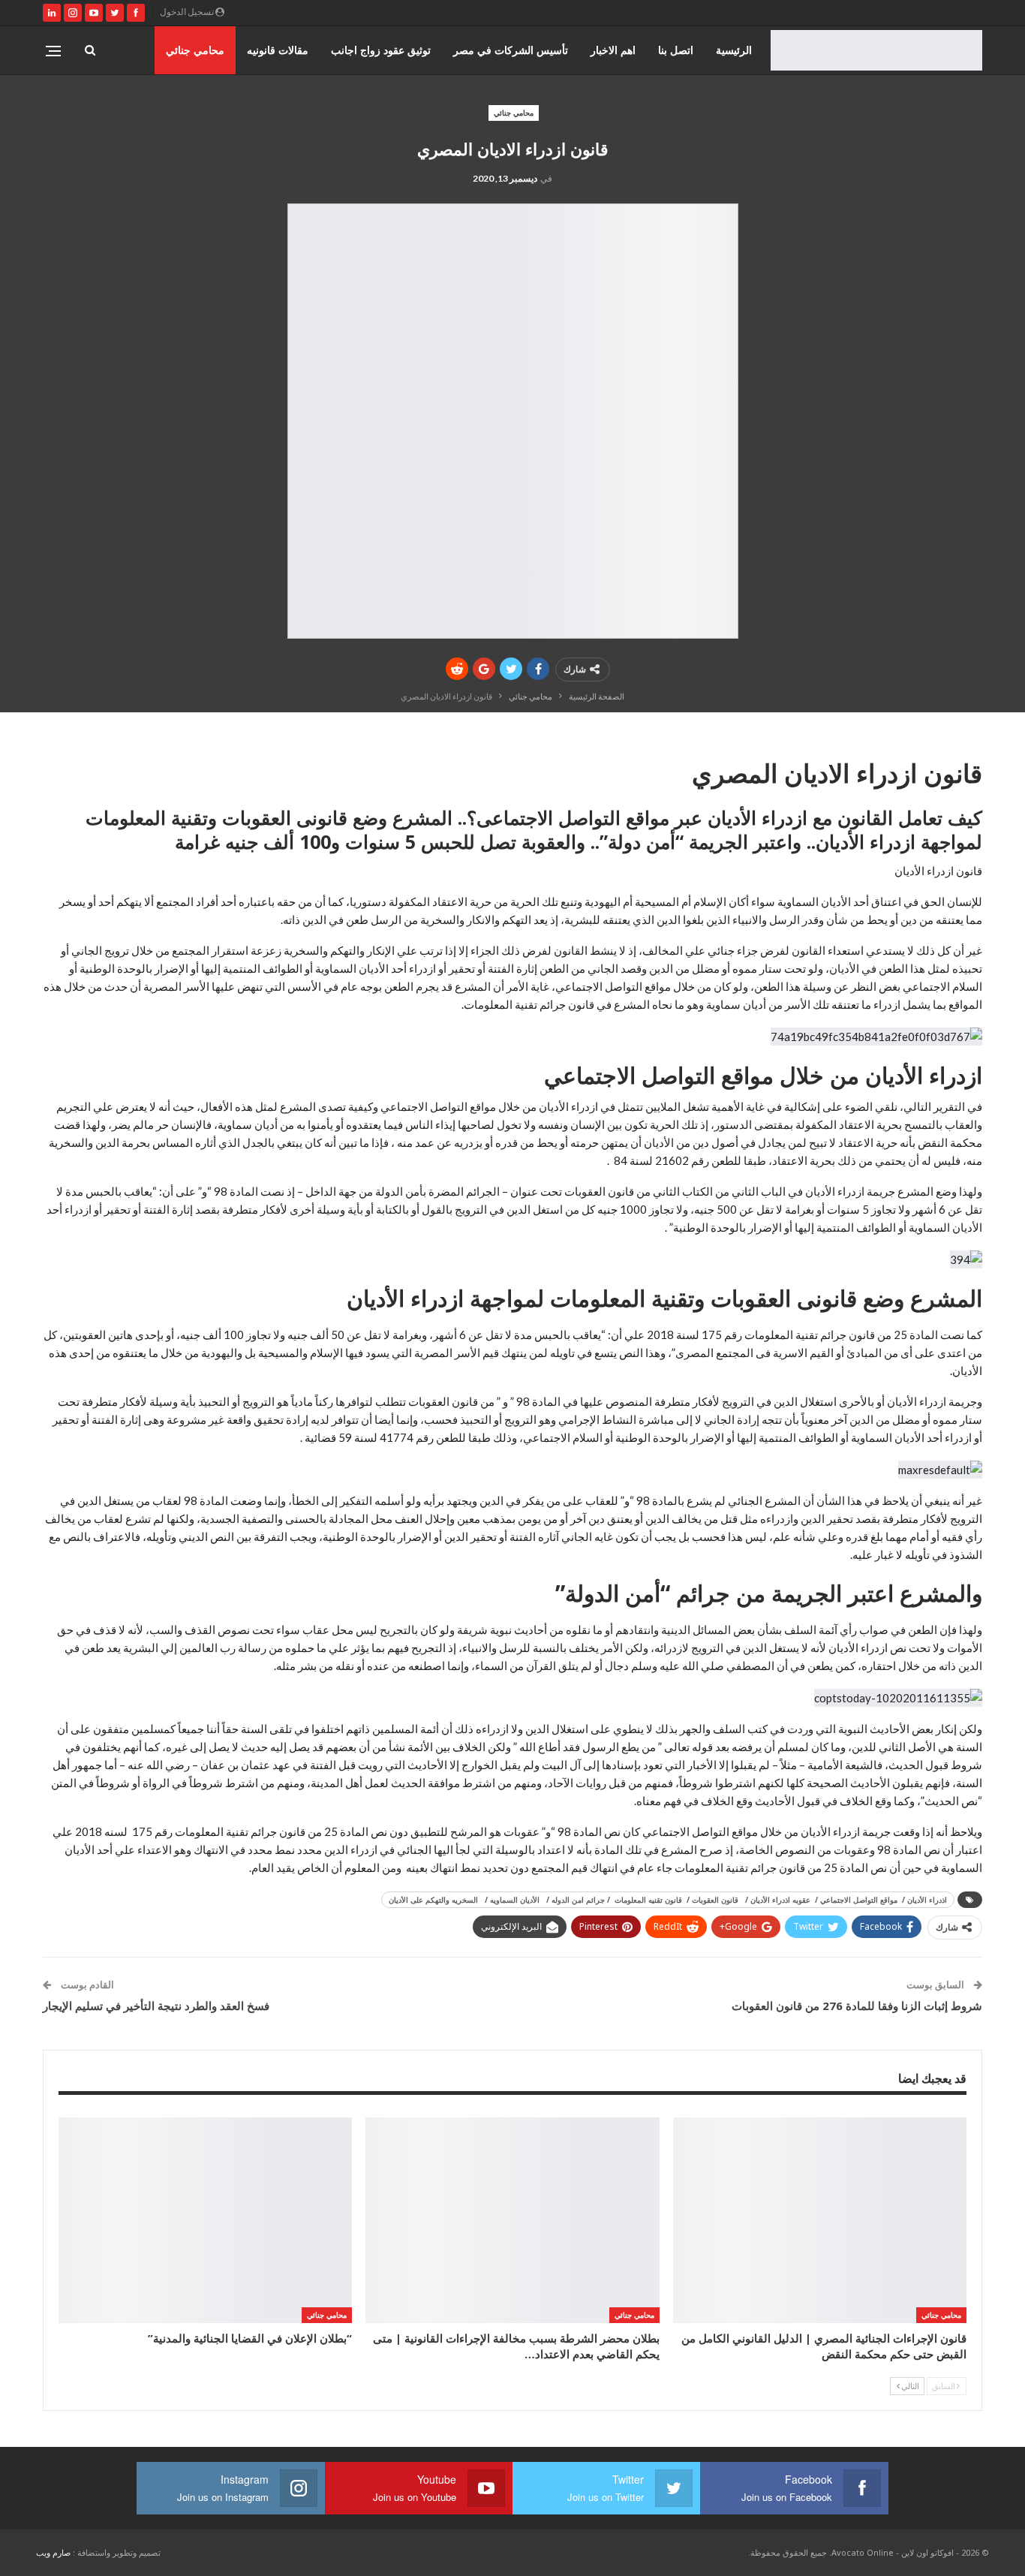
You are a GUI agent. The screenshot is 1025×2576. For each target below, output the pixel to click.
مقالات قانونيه (278, 50)
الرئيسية (734, 50)
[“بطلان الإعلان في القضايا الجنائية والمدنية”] (205, 2220)
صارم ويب (53, 2552)
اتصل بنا (676, 50)
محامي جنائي (195, 50)
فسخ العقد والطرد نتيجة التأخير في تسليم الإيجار (156, 2006)
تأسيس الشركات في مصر (511, 50)
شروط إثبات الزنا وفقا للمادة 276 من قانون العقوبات (857, 2006)
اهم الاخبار (613, 50)
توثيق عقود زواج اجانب (381, 50)
